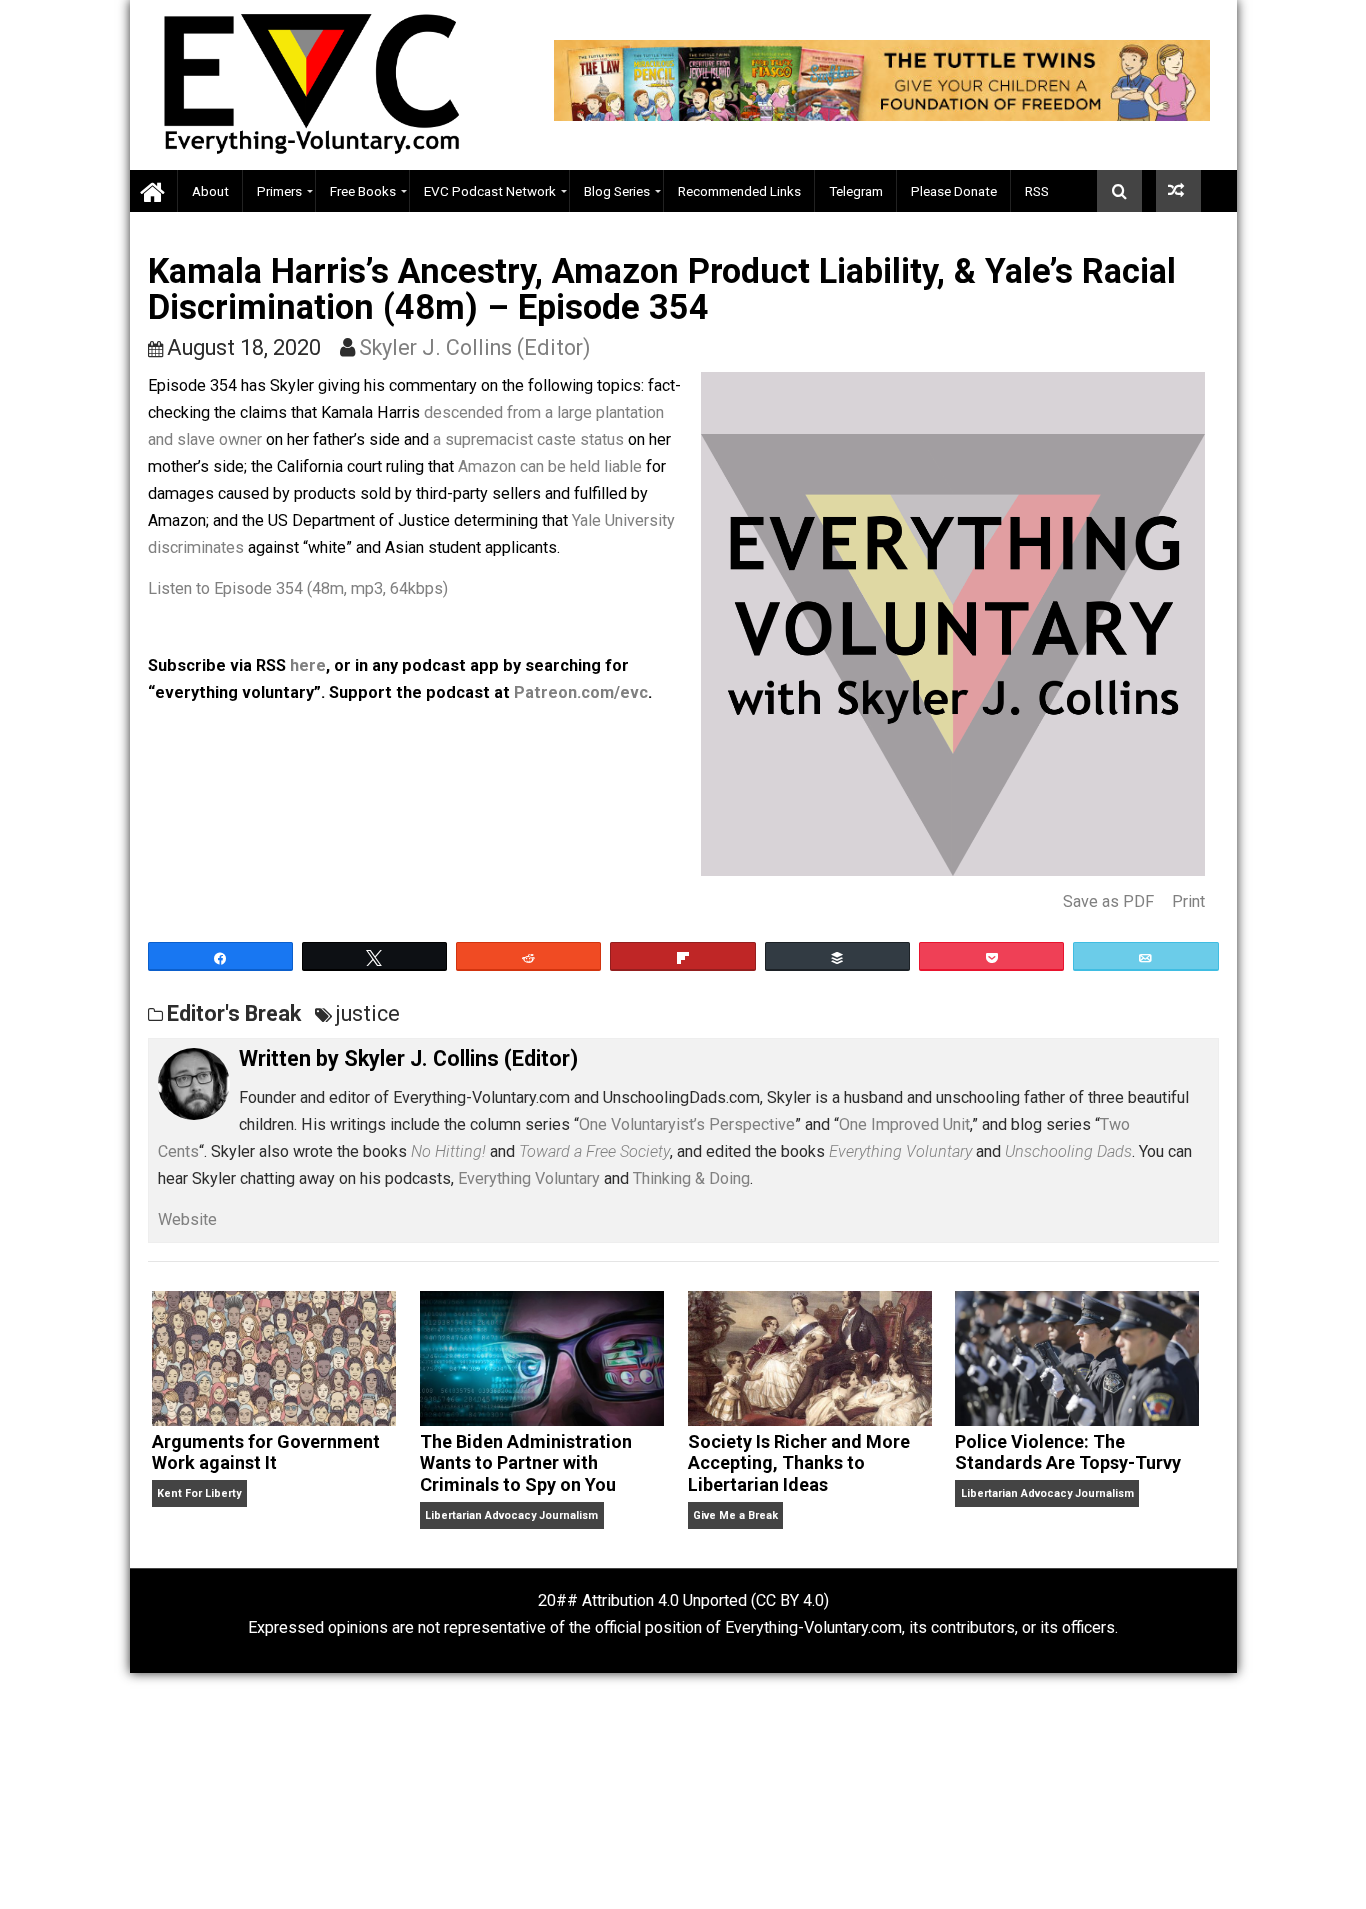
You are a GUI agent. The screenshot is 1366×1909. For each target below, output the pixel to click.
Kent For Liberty (199, 1493)
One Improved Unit (904, 1124)
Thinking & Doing (691, 1178)
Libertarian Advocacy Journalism (511, 1515)
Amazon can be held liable (550, 466)
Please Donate (954, 191)
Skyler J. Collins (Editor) (475, 347)
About (210, 191)
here (308, 665)
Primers (279, 191)
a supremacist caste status (528, 439)
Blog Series (617, 191)
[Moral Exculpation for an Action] (1178, 191)
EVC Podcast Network (490, 191)
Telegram (856, 191)
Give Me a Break (735, 1515)
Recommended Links (739, 191)
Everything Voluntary (529, 1178)
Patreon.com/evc (581, 692)
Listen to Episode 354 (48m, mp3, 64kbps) (298, 588)
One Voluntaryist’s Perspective (687, 1124)
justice (368, 1013)
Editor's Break (234, 1013)
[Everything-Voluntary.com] (154, 191)
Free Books (363, 191)
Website (187, 1219)
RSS (1037, 191)
